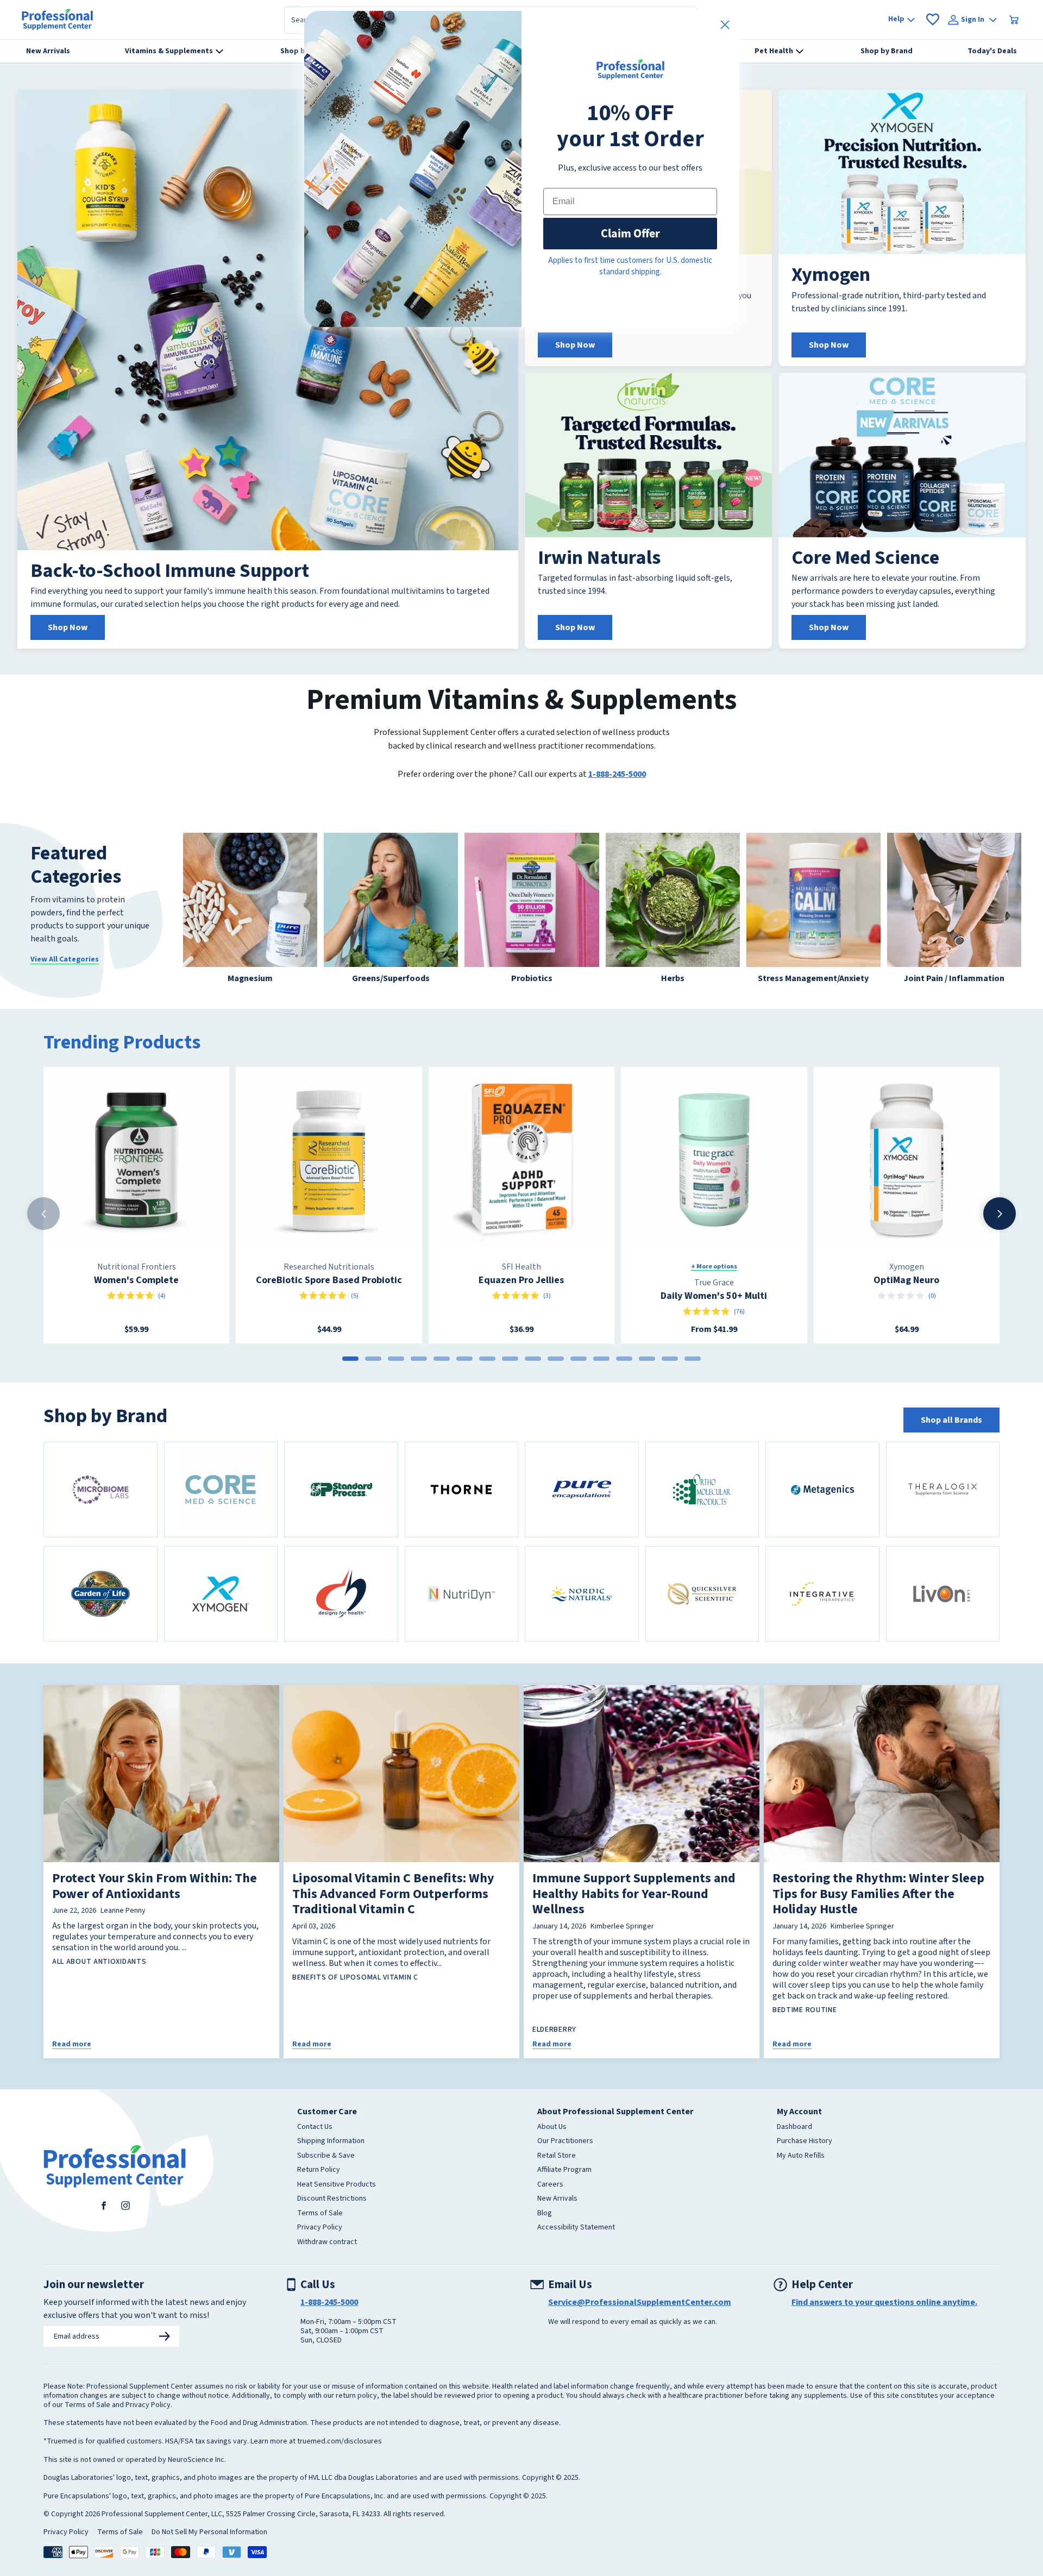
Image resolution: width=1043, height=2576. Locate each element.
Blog (545, 2214)
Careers (550, 2185)
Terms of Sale (320, 2214)
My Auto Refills (801, 2156)
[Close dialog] (725, 25)
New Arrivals (557, 2199)
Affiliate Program (564, 2170)
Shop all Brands (951, 1420)
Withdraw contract (327, 2242)
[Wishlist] (933, 20)
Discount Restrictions (332, 2199)
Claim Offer (630, 233)
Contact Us (315, 2127)
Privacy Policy (320, 2228)
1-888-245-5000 (617, 774)
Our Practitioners (565, 2141)
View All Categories (65, 959)
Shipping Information (331, 2141)
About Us (552, 2127)
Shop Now (68, 627)
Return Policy (319, 2170)
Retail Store (557, 2156)
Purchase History (805, 2141)
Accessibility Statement (576, 2228)
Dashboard (794, 2127)
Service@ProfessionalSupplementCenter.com (640, 2302)
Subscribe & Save (326, 2156)
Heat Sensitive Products (337, 2185)
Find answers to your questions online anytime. (884, 2302)
